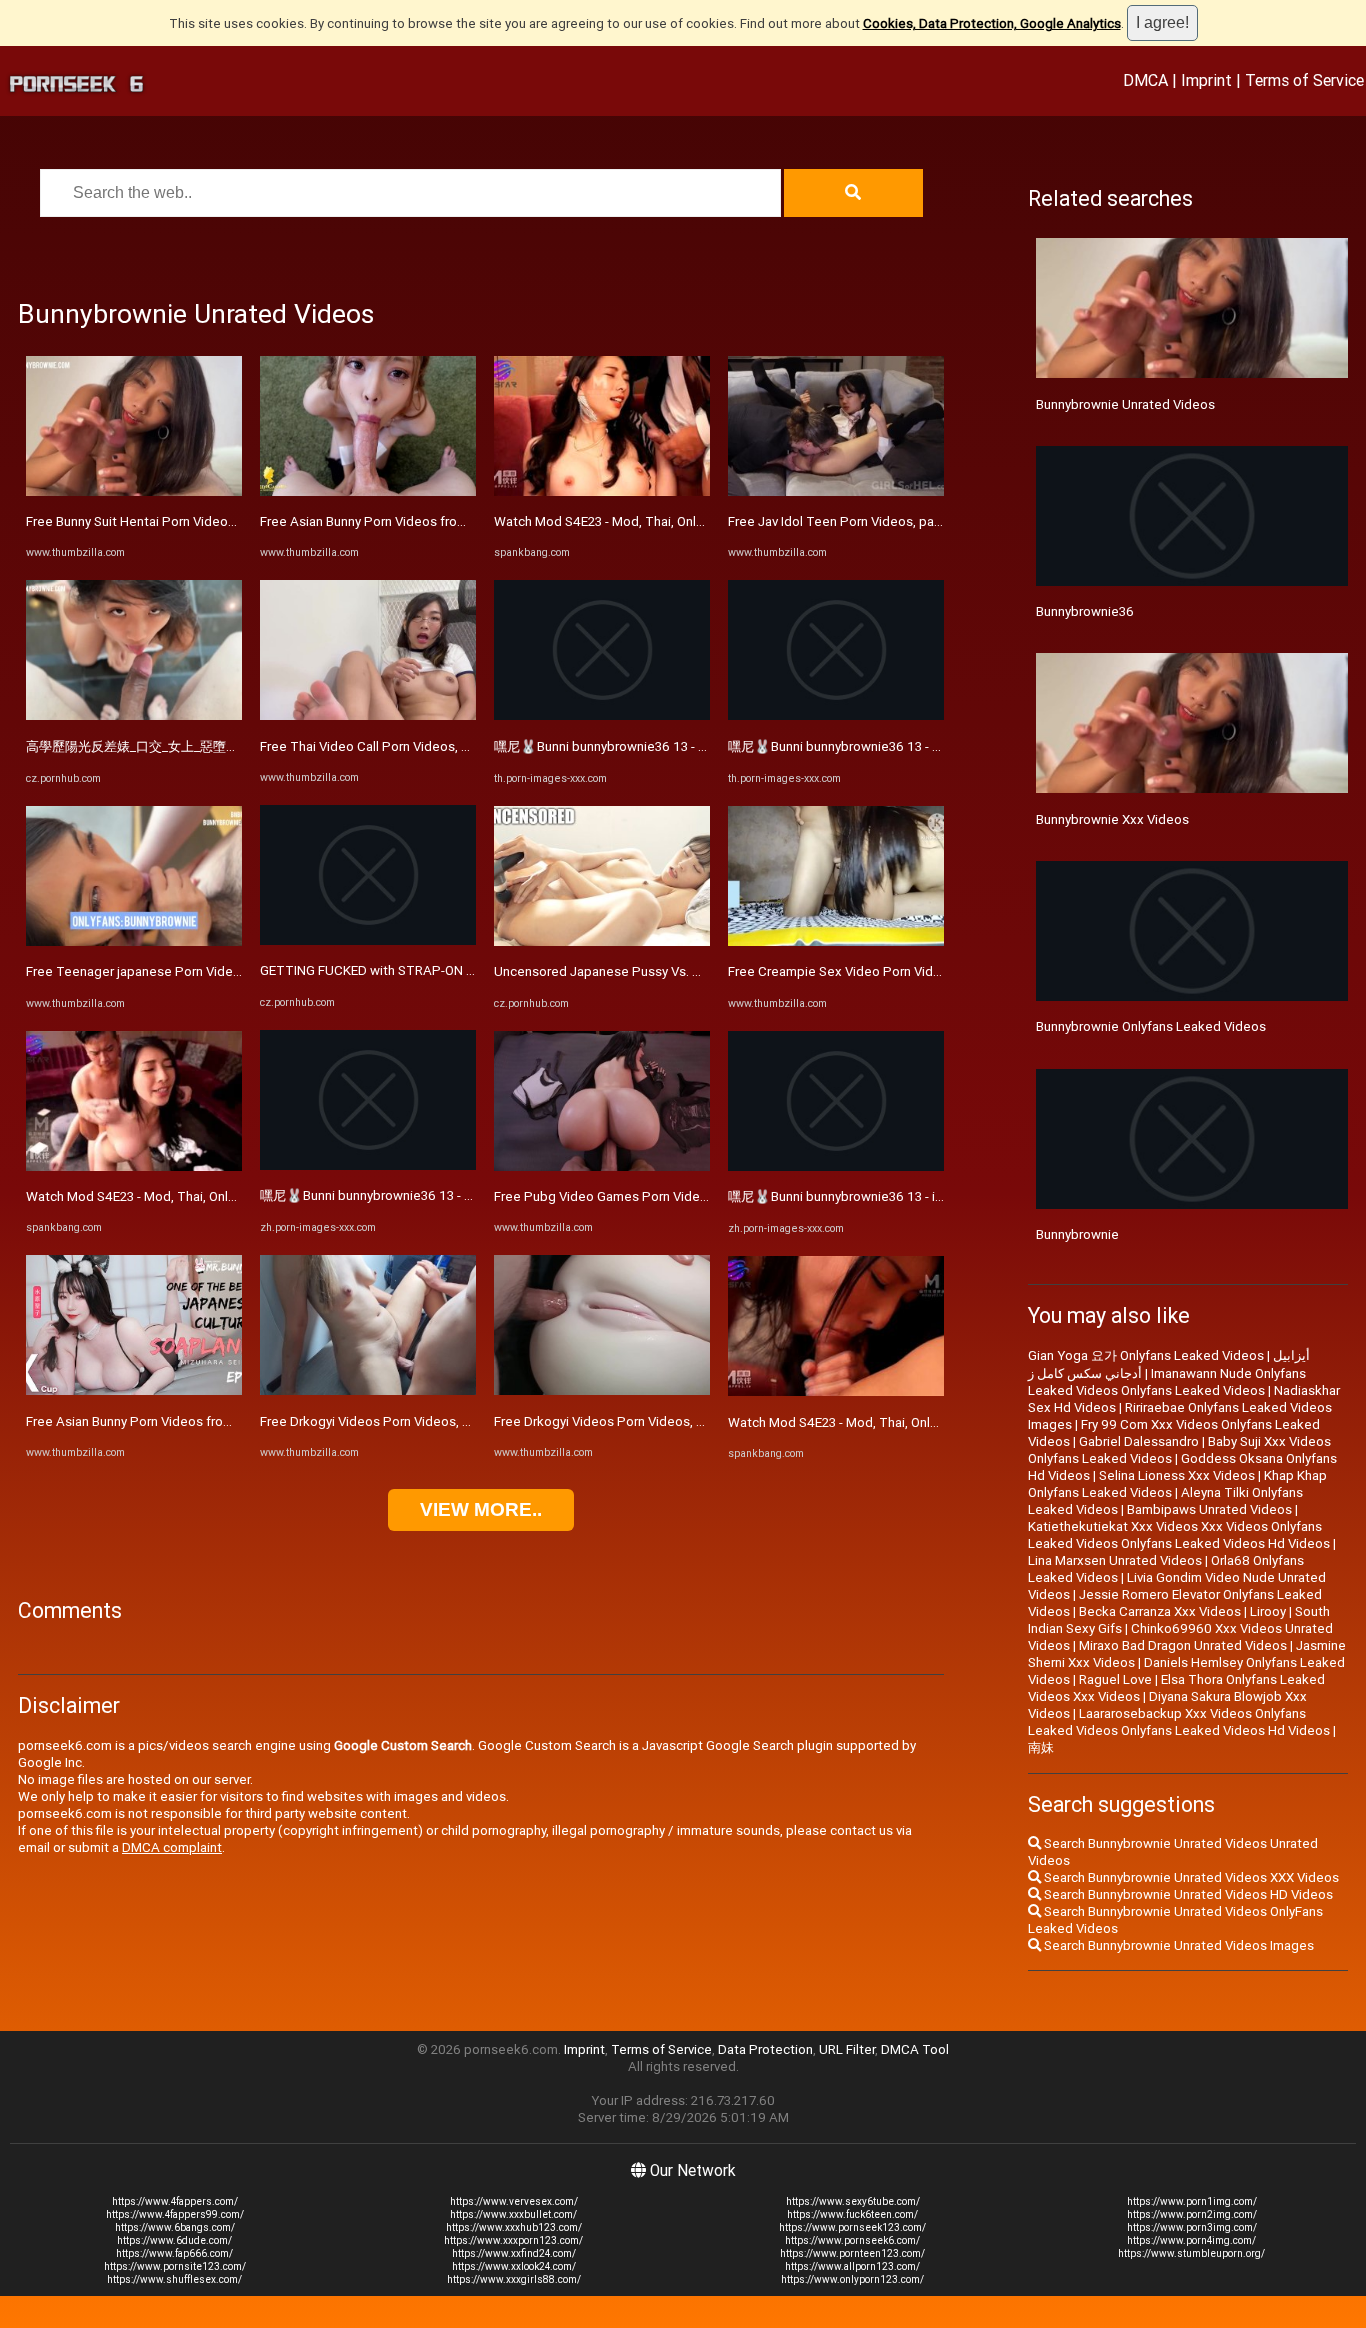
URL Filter (847, 2049)
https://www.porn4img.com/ (1191, 2240)
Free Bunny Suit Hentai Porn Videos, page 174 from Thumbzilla (211, 521)
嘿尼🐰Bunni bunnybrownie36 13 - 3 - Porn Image (404, 1195)
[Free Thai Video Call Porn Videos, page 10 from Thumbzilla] (368, 715)
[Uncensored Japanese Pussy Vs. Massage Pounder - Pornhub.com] (602, 941)
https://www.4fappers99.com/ (175, 2214)
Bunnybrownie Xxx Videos (1112, 819)
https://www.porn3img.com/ (1192, 2227)
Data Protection (765, 2049)
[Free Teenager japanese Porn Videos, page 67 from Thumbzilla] (134, 941)
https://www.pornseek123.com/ (852, 2227)
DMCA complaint (172, 1847)
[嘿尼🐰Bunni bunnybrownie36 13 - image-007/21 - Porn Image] (836, 1166)
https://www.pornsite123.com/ (175, 2266)
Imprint (1206, 80)
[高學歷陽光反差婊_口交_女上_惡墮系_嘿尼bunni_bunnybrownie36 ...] (134, 715)
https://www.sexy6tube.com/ (853, 2201)
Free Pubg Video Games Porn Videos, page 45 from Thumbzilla (682, 1196)
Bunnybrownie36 (1085, 611)
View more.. (481, 1509)
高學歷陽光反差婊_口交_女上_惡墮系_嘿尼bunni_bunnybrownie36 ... (222, 746)
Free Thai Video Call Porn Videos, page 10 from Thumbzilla (435, 746)
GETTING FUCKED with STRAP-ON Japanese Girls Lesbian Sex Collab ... (471, 970)
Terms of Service (1304, 80)
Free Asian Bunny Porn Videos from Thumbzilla (164, 1421)
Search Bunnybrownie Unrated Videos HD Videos (1187, 1894)
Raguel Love (1115, 1679)
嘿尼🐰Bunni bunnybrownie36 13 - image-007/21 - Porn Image (911, 1196)
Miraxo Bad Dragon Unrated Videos (1183, 1645)
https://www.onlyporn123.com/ (852, 2279)
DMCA (1145, 80)
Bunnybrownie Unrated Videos (1125, 404)
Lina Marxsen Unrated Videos (1115, 1560)
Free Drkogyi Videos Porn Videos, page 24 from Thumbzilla (435, 1421)
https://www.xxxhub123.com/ (514, 2227)
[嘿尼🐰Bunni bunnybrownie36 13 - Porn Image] (602, 715)
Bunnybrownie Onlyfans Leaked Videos (1151, 1026)
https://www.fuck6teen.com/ (852, 2214)
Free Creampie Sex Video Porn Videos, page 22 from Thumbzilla (918, 971)
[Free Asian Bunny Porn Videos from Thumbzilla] (134, 1390)
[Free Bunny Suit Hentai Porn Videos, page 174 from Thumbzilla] (134, 491)
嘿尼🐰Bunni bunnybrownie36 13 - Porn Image (630, 746)
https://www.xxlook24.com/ (514, 2266)
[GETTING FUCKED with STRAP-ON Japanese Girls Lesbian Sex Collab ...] (368, 940)
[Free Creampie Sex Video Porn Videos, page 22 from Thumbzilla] (836, 941)
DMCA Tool (915, 2049)
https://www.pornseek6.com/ (852, 2240)
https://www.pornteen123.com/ (852, 2253)
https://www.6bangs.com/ (175, 2227)
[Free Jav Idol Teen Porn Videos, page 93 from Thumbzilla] (836, 491)
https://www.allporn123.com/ (852, 2266)
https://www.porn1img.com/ (1192, 2201)
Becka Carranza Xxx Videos (1160, 1611)
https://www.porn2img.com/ (1192, 2214)
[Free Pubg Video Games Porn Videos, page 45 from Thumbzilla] (602, 1166)
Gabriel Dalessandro (1139, 1441)
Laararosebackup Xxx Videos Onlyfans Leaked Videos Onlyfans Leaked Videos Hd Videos (1179, 1722)
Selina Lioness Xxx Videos (1177, 1475)
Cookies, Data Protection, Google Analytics (992, 23)
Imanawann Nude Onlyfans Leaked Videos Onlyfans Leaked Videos (1167, 1382)
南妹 (1041, 1747)
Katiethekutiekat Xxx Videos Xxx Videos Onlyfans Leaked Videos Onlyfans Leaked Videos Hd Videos (1179, 1535)
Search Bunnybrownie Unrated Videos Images (1177, 1945)
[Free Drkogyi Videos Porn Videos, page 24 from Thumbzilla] (368, 1390)
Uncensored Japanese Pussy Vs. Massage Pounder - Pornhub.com (692, 971)
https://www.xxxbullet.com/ (513, 2214)
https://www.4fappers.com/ (175, 2201)
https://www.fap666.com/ (174, 2253)
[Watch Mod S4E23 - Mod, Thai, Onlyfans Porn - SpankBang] (134, 1166)
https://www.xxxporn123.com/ (513, 2240)
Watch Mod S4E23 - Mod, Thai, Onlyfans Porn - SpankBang (197, 1196)
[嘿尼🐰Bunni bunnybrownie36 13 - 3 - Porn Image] (368, 1165)
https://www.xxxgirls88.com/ (514, 2279)
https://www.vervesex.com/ (514, 2201)
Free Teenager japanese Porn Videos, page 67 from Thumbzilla (214, 971)
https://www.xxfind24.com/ (514, 2253)
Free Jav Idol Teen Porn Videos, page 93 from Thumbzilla (897, 521)
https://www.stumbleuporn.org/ (1191, 2253)
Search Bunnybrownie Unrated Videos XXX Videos (1190, 1877)
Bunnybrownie (1077, 1234)
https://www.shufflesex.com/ (174, 2279)
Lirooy (1268, 1611)
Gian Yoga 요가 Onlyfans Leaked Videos (1146, 1355)
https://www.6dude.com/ (174, 2240)
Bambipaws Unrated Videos (1209, 1509)
